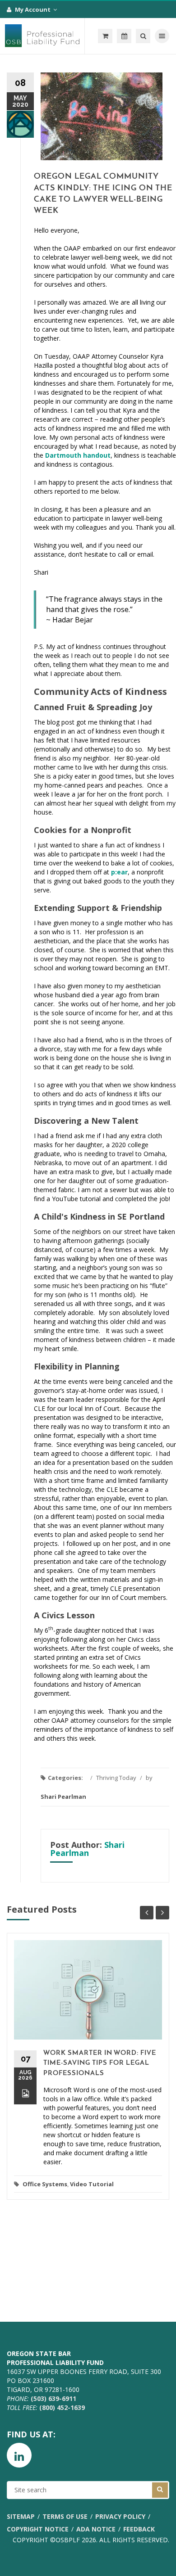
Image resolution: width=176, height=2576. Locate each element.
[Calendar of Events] (124, 36)
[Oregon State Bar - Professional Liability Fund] (42, 36)
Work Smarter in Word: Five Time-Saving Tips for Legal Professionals (100, 2063)
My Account (33, 9)
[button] (105, 36)
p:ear (119, 872)
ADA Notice (96, 2529)
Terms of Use (65, 2516)
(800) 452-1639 (62, 2407)
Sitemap (21, 2516)
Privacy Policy (120, 2516)
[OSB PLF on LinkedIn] (19, 2455)
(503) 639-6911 (53, 2398)
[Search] (143, 36)
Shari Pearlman (63, 1797)
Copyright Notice (38, 2529)
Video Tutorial (92, 2184)
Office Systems (45, 2184)
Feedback (139, 2529)
